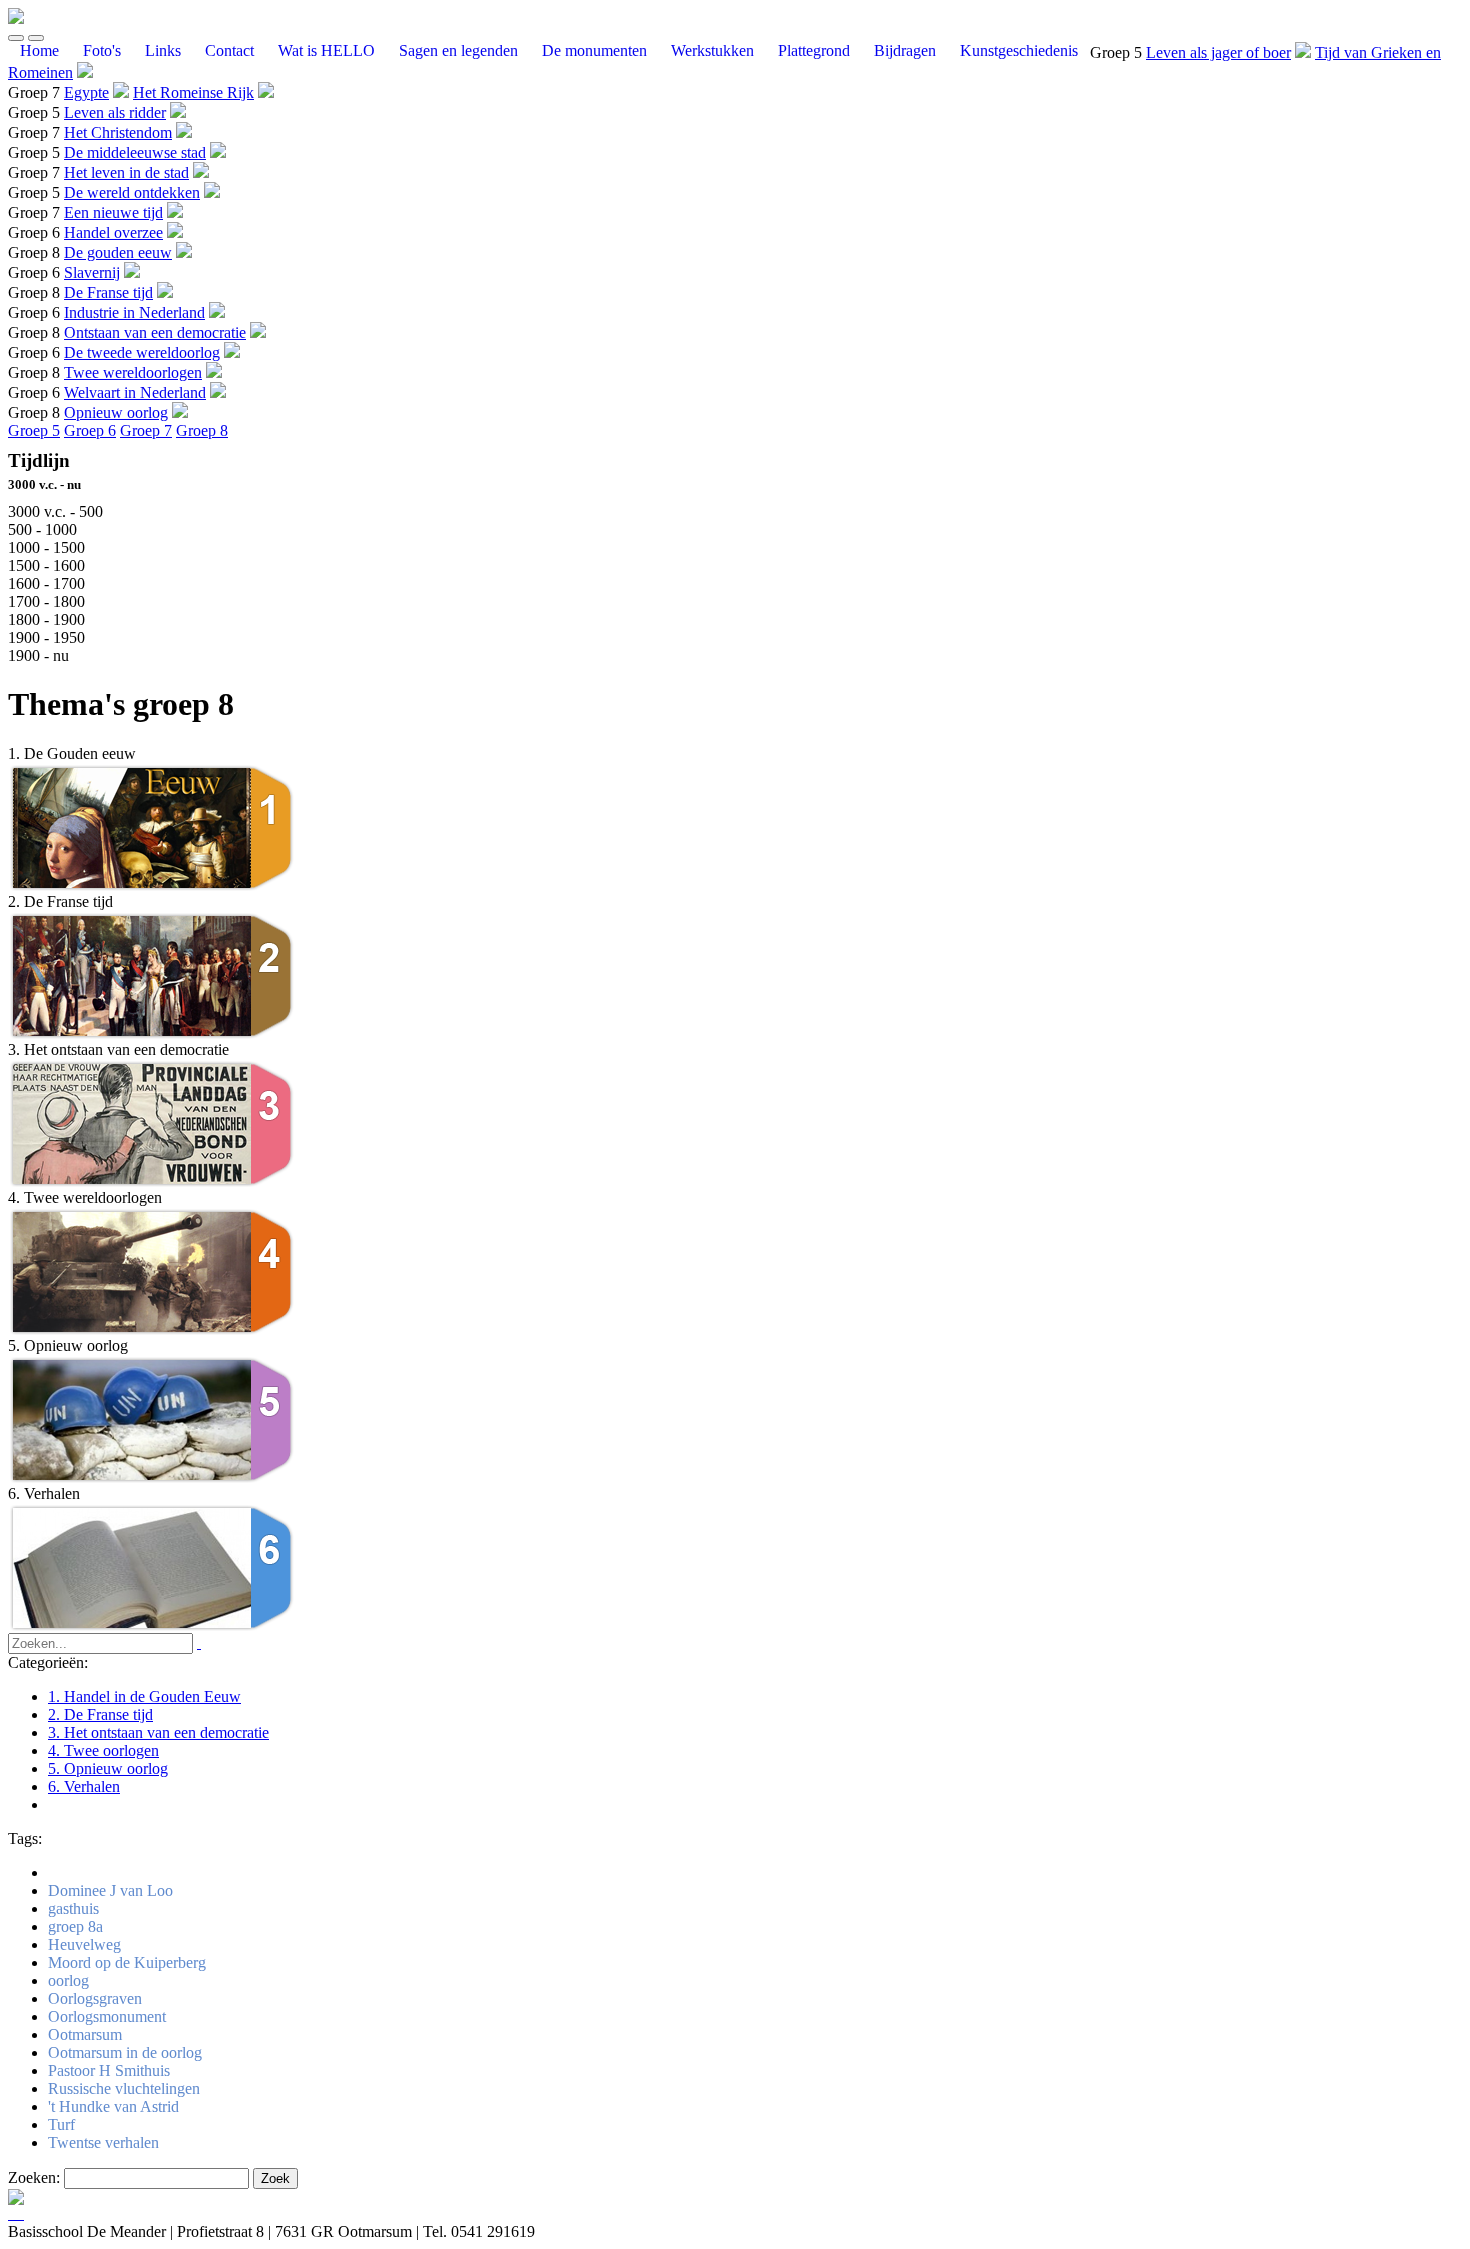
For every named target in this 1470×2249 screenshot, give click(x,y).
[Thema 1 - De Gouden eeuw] (153, 887)
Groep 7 (146, 430)
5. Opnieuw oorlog (108, 1768)
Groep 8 (202, 430)
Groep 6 (90, 430)
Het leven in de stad (126, 172)
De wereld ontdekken (132, 192)
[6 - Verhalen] (153, 1627)
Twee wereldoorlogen (133, 372)
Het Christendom (118, 132)
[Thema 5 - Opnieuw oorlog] (153, 1479)
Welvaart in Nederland (135, 392)
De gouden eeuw (118, 252)
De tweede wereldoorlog (142, 352)
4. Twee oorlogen (103, 1750)
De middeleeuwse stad (135, 152)
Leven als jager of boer (1218, 52)
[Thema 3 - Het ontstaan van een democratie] (153, 1183)
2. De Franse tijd (100, 1714)
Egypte (86, 92)
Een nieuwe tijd (113, 212)
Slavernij (92, 272)
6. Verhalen (84, 1786)
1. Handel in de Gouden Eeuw (144, 1696)
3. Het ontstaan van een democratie (158, 1732)
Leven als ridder (115, 112)
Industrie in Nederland (134, 312)
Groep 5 (34, 430)
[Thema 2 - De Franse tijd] (153, 1035)
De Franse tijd (108, 292)
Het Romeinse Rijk (193, 92)
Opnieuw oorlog (116, 412)
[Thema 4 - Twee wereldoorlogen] (153, 1331)
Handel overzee (113, 232)
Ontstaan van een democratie (155, 332)
